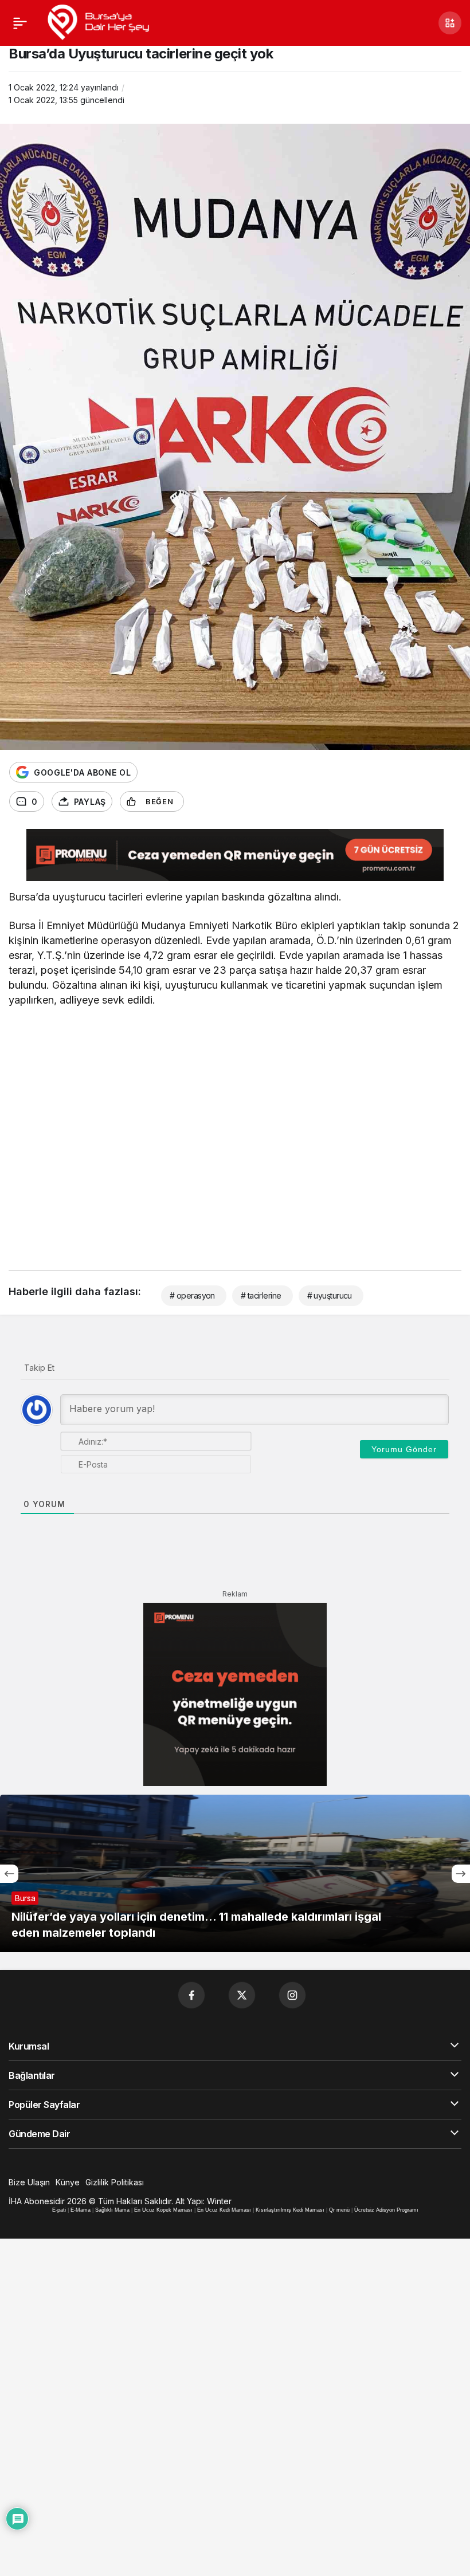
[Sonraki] (461, 1874)
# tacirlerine (261, 1295)
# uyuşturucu (330, 1295)
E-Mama (81, 2210)
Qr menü (339, 2210)
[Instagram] (292, 1995)
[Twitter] (242, 1995)
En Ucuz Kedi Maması (224, 2210)
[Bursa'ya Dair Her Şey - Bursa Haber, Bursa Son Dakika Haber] (98, 22)
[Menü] (20, 23)
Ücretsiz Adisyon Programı (386, 2210)
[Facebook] (191, 1995)
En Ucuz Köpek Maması (163, 2210)
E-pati (59, 2210)
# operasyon (192, 1295)
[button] (450, 23)
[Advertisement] (235, 1135)
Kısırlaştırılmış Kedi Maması (290, 2210)
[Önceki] (9, 1874)
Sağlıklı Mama (112, 2210)
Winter (219, 2201)
